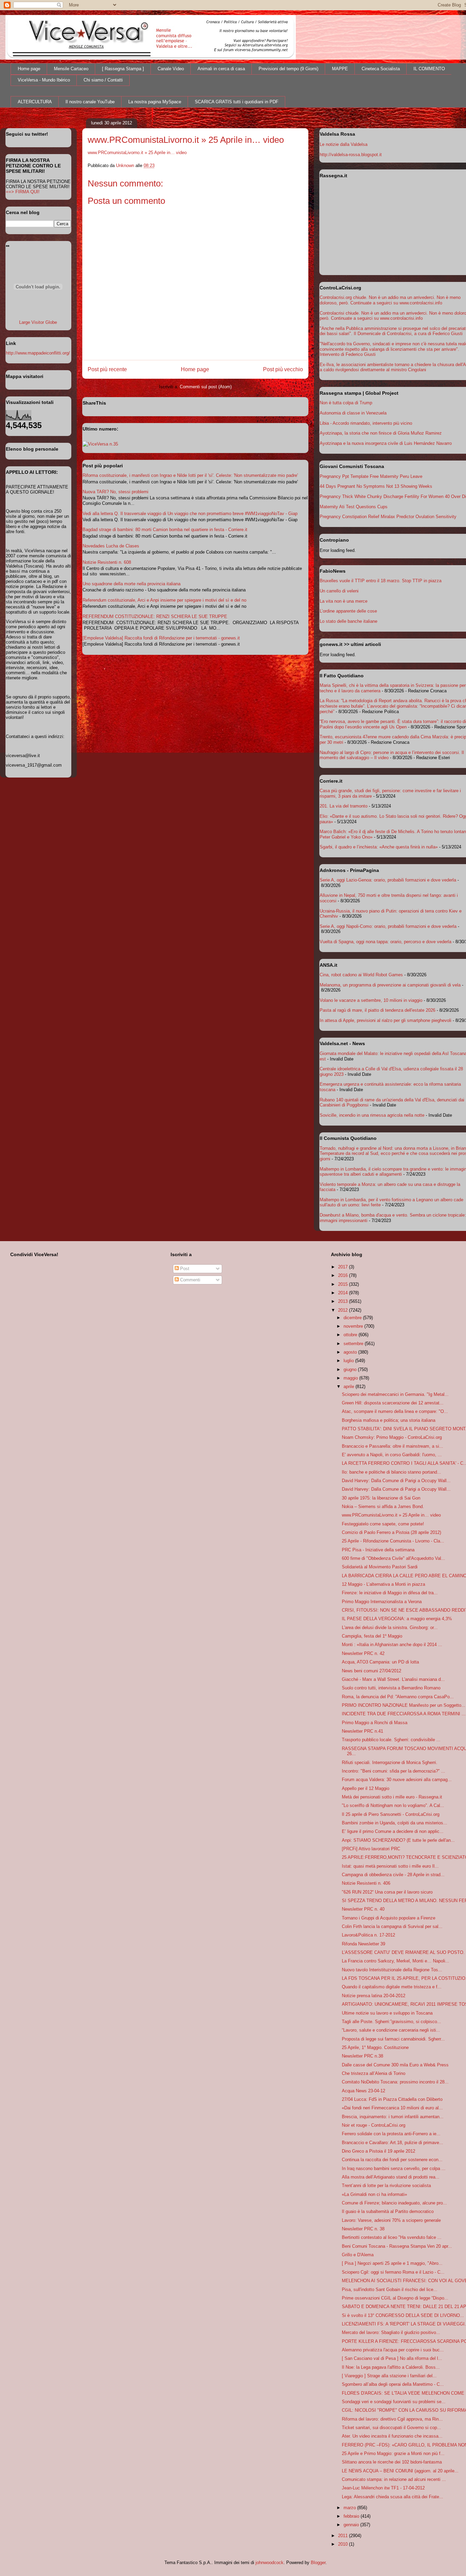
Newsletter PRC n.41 (362, 1731)
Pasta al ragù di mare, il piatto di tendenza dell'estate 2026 (377, 1010)
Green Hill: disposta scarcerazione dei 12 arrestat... (393, 1403)
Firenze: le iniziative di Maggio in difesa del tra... (390, 1593)
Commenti (190, 1280)
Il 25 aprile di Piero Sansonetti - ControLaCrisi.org (391, 1814)
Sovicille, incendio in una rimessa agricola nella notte (372, 1115)
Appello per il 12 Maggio (366, 1788)
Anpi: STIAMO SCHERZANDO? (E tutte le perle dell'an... (398, 1840)
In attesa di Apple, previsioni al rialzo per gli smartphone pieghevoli (385, 1020)
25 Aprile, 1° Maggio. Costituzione (375, 2047)
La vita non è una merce (344, 601)
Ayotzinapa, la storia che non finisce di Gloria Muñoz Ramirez (381, 433)
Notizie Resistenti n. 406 (366, 1883)
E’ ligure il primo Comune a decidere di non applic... (393, 1831)
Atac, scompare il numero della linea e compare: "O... (395, 1411)
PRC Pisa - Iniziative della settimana (378, 1550)
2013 (344, 1301)
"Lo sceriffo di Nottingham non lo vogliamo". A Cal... (393, 1805)
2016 (344, 1275)
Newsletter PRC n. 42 (363, 1653)
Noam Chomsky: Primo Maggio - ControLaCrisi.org (392, 1437)
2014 (344, 1293)
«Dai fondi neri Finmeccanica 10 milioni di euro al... (392, 2108)
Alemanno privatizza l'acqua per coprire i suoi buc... (393, 2350)
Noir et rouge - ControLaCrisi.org (374, 2125)
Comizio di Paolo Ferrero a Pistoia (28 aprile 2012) (391, 1532)
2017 (344, 1267)
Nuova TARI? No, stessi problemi (115, 492)
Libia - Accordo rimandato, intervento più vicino (366, 423)
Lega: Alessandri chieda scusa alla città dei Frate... (392, 2497)
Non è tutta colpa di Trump (346, 403)
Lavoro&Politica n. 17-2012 (368, 1935)
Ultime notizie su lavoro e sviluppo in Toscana (387, 2013)
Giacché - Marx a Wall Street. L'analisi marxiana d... (393, 1679)
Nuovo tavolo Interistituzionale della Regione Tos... (392, 1970)
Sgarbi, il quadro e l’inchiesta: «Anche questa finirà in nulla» (379, 847)
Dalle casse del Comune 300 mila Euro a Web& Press (395, 2065)
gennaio (352, 2525)
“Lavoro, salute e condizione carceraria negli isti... (391, 2030)
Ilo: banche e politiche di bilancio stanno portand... (391, 1472)
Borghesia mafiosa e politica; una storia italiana (389, 1420)
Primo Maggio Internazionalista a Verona (382, 1602)
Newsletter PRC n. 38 (363, 2229)
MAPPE (340, 69)
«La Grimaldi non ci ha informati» (374, 2194)
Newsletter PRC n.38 (362, 2056)
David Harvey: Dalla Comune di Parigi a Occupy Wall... (396, 1481)
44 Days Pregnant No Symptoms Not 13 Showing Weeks (376, 486)
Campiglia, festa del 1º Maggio (372, 1636)
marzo (350, 2508)
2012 (344, 1310)
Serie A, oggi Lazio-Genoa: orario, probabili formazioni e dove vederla (388, 880)
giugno (351, 1369)
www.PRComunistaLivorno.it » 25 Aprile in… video (137, 153)
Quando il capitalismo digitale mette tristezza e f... (392, 1987)
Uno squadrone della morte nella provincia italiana (132, 584)
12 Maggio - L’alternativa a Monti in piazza (383, 1584)
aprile (349, 1387)
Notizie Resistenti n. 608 (107, 562)
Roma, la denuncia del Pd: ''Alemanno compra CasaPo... (398, 1697)
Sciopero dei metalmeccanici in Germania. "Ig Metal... (395, 1394)
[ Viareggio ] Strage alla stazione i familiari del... (389, 2376)
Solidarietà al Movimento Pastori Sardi (380, 1567)
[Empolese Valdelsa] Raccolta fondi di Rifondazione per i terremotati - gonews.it (161, 638)
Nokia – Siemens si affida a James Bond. (383, 1507)
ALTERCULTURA (35, 102)
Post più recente (107, 369)
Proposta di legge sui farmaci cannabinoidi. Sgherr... (393, 2039)
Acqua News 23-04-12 (363, 2091)
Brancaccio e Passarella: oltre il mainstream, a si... (392, 1446)
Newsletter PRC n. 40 (363, 1909)
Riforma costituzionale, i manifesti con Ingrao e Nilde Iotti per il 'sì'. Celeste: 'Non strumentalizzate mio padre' (190, 475)
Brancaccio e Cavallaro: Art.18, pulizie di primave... (392, 2143)
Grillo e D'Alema (358, 2255)
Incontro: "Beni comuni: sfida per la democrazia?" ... (394, 1771)
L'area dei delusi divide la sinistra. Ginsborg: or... (390, 1628)
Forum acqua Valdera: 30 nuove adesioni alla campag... (397, 1780)
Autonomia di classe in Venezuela (353, 413)
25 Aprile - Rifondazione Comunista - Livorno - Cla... (393, 1541)
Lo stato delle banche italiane (348, 621)
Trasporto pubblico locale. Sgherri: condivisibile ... (391, 1740)
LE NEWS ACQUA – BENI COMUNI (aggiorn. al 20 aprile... (400, 2471)
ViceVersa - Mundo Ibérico (44, 80)
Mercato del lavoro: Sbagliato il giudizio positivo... (391, 2332)
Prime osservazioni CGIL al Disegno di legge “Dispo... (395, 2298)
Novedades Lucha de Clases (111, 546)
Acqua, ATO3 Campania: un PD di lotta (380, 1662)
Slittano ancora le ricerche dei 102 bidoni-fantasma (392, 2462)
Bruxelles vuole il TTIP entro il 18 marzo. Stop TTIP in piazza (381, 581)
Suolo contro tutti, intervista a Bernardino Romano (391, 1688)
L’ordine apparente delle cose (348, 611)
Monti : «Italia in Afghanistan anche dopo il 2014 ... (392, 1645)
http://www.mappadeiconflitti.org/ (38, 353)
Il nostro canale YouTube (90, 102)
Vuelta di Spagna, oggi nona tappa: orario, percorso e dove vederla (385, 942)
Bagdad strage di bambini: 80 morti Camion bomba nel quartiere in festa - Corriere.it (165, 530)
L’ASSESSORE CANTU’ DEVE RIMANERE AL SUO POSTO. (403, 1952)
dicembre (353, 1318)
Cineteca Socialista (381, 69)
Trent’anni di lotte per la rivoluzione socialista (386, 2186)
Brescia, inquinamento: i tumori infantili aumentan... (393, 2117)
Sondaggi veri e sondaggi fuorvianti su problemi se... (394, 2402)
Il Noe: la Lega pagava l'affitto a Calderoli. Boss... (391, 2367)
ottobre (351, 1335)
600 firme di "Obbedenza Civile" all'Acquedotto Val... (394, 1558)
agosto (351, 1352)
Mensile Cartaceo (71, 69)
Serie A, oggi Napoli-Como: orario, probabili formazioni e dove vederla (388, 926)
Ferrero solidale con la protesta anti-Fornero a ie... (391, 2134)
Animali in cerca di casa (221, 69)
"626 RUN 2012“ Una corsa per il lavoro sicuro (387, 1892)
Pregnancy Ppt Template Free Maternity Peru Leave (371, 476)
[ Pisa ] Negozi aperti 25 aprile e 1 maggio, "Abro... (392, 2263)
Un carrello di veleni (339, 591)
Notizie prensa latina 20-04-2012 (374, 1996)
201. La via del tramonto (344, 806)
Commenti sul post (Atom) (206, 387)
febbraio (352, 2516)
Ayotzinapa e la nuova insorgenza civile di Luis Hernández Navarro (386, 443)
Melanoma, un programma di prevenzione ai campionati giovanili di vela (390, 985)
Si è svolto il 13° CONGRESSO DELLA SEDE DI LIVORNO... (403, 2315)
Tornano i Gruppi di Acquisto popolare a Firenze (389, 1918)
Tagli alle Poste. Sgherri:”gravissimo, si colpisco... (391, 2022)
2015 (344, 1284)
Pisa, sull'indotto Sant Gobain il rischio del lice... (390, 2289)
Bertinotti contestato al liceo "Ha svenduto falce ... (392, 2237)
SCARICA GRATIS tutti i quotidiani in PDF (237, 102)
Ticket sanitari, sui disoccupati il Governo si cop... (391, 2428)
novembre (354, 1326)
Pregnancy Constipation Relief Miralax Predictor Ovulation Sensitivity (388, 517)
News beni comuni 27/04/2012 (372, 1671)
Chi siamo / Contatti (103, 80)
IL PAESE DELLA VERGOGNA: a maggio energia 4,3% (397, 1619)
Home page (29, 69)
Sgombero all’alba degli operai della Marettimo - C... (393, 2384)
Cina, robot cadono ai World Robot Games (361, 975)
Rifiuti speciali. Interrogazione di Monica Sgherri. (390, 1762)
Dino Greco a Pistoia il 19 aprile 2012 (378, 2151)
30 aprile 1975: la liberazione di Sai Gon (381, 1498)
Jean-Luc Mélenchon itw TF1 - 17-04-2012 (383, 2488)
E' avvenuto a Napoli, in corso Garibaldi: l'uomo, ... (392, 1455)
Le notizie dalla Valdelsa (344, 144)
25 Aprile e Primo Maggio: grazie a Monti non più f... (393, 2453)
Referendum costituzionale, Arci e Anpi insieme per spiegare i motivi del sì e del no (164, 600)
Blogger (318, 2563)
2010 (344, 2544)
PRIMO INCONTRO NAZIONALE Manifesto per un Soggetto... (404, 1705)
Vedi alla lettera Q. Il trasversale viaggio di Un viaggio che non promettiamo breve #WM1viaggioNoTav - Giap (190, 514)
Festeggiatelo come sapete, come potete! (383, 1524)
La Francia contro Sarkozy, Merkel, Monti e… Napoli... (396, 1961)
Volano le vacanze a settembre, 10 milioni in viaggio (371, 1000)
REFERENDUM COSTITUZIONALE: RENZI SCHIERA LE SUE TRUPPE (155, 616)
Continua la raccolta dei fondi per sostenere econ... (392, 2160)
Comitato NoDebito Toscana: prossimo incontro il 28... (395, 2082)
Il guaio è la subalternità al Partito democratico (388, 2211)
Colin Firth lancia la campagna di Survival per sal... (392, 1926)
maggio (351, 1378)
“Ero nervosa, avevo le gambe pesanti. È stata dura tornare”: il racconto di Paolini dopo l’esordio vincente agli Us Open (393, 724)
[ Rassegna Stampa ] (123, 69)
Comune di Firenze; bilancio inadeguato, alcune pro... (394, 2203)
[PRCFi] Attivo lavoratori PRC (371, 1849)
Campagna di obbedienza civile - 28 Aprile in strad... (393, 1875)
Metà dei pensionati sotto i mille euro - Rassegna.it (392, 1797)
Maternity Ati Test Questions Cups (354, 507)
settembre (354, 1344)
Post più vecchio (283, 369)
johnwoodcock (270, 2563)
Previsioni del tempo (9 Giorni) (288, 69)
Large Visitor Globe (38, 322)
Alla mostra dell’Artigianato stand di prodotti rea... (391, 2177)
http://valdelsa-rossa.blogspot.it (351, 155)
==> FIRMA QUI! (23, 192)
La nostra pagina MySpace (155, 102)
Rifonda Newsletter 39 (363, 1944)
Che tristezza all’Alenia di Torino (374, 2073)
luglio (349, 1361)
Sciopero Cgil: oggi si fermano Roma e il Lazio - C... (393, 2272)
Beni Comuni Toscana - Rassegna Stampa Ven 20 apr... (397, 2246)
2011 (344, 2536)
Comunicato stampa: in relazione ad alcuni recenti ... (394, 2479)
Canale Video (171, 69)
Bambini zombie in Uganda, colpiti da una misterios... (395, 1823)
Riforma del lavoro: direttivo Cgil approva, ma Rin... (392, 2419)
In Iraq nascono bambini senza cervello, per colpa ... (394, 2168)
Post (184, 1269)
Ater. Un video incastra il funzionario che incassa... (392, 2436)
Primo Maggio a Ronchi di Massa (375, 1723)
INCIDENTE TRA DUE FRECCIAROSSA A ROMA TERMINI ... (404, 1714)
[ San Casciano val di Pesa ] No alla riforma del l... (392, 2358)
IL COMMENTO (429, 69)
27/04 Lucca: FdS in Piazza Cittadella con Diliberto (392, 2099)
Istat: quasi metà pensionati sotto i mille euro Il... (390, 1866)
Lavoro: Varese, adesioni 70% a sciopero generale (391, 2220)
